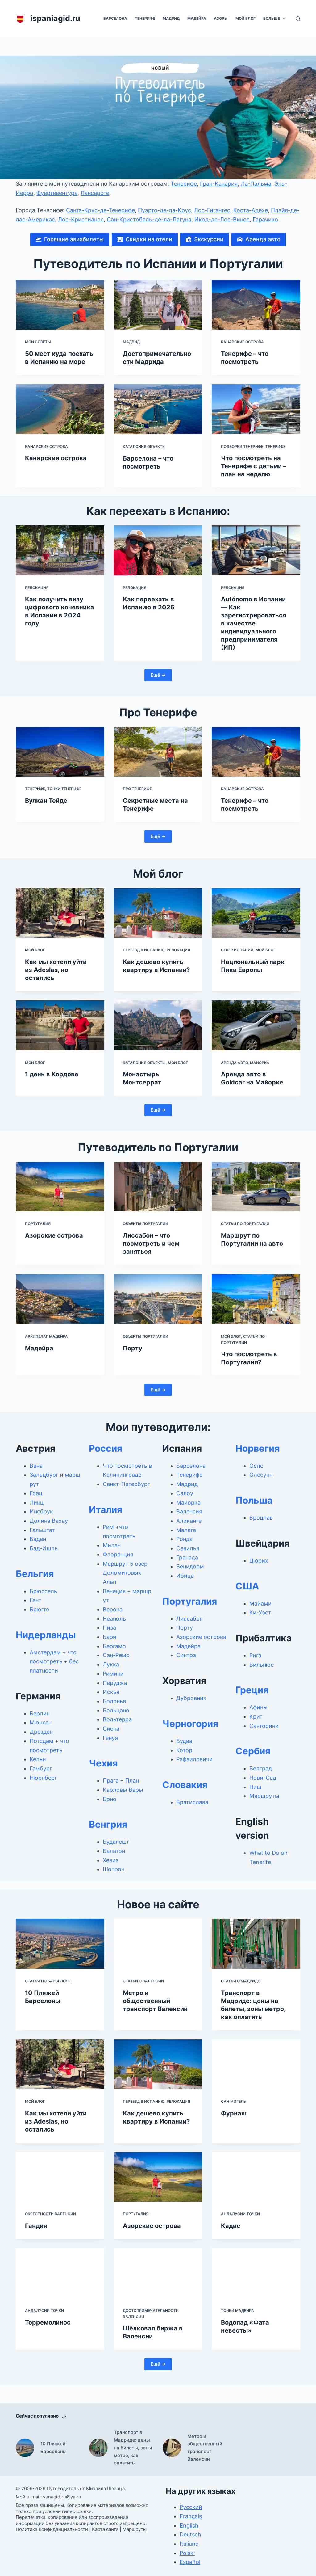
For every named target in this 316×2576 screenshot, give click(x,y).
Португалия (38, 1224)
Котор (184, 1750)
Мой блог (245, 18)
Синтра (186, 1655)
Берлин (40, 1713)
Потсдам (42, 1741)
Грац (36, 1493)
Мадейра (197, 18)
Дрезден (41, 1732)
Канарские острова (242, 342)
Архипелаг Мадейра (46, 1336)
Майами (260, 1604)
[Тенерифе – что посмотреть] (256, 305)
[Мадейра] (60, 1299)
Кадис (231, 2226)
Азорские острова (54, 1235)
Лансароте (95, 193)
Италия (106, 1509)
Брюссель (43, 1591)
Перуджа (115, 1683)
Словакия (185, 1785)
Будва (184, 1741)
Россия (106, 1448)
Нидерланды (46, 1635)
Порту (133, 1348)
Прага (111, 1780)
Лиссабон (189, 1619)
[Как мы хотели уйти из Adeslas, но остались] (60, 913)
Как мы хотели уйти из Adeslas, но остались (56, 970)
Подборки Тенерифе (242, 446)
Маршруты (264, 1796)
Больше (272, 18)
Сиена (111, 1729)
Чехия (103, 1763)
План (132, 1780)
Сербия (253, 1751)
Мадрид (171, 18)
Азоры (221, 18)
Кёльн (38, 1759)
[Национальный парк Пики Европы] (256, 913)
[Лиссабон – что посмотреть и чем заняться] (158, 1187)
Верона (113, 1609)
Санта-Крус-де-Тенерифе (100, 210)
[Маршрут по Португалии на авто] (256, 1187)
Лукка (111, 1664)
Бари (110, 1637)
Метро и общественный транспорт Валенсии (155, 2001)
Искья (111, 1692)
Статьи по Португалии (245, 1224)
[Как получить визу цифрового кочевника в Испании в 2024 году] (60, 550)
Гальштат (42, 1530)
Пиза (109, 1628)
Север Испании (237, 950)
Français (191, 2516)
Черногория (190, 1724)
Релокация (37, 588)
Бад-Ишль (44, 1548)
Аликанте (189, 1521)
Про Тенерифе (137, 789)
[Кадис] (256, 2177)
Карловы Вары (123, 1790)
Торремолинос (48, 2322)
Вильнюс (262, 1665)
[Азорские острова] (60, 1187)
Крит (256, 1717)
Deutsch (190, 2534)
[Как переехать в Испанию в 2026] (158, 550)
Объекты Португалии (146, 1224)
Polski (187, 2553)
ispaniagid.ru (55, 18)
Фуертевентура (57, 193)
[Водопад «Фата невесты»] (256, 2273)
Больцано (116, 1710)
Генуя (110, 1738)
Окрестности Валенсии (50, 2214)
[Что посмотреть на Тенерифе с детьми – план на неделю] (256, 409)
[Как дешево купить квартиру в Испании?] (158, 913)
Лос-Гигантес (212, 210)
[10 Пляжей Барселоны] (60, 1944)
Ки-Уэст (260, 1612)
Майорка (260, 1063)
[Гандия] (60, 2177)
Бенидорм (190, 1566)
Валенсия (189, 1511)
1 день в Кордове (52, 1074)
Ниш (255, 1787)
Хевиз (111, 1860)
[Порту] (158, 1299)
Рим (108, 1527)
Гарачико (265, 219)
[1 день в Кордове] (60, 1025)
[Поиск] (298, 19)
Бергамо (114, 1646)
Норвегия (258, 1448)
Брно (110, 1799)
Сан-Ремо (116, 1655)
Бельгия (35, 1574)
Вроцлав (261, 1518)
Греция (252, 1690)
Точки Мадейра (237, 2311)
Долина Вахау (49, 1521)
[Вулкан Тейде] (60, 752)
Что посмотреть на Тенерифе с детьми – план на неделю (254, 466)
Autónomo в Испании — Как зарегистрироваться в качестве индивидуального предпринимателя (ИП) (254, 623)
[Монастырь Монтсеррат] (158, 1025)
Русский (191, 2507)
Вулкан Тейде (46, 801)
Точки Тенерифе (64, 789)
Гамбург (41, 1768)
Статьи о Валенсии (143, 1981)
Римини (113, 1674)
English (189, 2525)
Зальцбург (44, 1475)
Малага (186, 1530)
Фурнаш (234, 2113)
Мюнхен (41, 1722)
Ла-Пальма (256, 184)
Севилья (188, 1548)
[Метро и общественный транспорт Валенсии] (158, 1944)
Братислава (192, 1802)
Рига (255, 1655)
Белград (261, 1768)
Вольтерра (117, 1719)
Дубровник (191, 1698)
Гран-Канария (219, 184)
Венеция (114, 1591)
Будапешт (116, 1842)
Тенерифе (145, 18)
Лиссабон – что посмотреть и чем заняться (151, 1244)
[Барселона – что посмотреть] (158, 409)
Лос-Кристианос (81, 219)
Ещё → (158, 675)
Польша (254, 1500)
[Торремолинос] (60, 2273)
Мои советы (38, 342)
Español (190, 2562)
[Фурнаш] (256, 2065)
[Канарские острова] (60, 409)
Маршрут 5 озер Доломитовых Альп (125, 1573)
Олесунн (261, 1475)
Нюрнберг (43, 1778)
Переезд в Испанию (144, 950)
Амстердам (45, 1652)
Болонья (114, 1701)
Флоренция (118, 1554)
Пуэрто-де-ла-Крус (164, 210)
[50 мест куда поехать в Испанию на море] (60, 305)
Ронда (184, 1539)
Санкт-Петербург (126, 1484)
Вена (36, 1466)
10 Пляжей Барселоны (54, 2448)
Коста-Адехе (251, 210)
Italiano (189, 2544)
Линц (37, 1503)
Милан (112, 1545)
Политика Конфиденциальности (52, 2529)
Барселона (115, 18)
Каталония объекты (144, 446)
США (247, 1586)
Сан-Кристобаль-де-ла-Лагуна (149, 219)
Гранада (187, 1557)
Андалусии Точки (240, 2214)
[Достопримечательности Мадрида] (158, 305)
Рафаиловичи (194, 1759)
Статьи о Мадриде (240, 1981)
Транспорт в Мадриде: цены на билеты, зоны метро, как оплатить (133, 2448)
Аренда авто (234, 1063)
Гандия (36, 2226)
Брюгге (39, 1609)
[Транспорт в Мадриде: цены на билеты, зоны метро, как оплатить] (256, 1944)
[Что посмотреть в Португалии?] (256, 1299)
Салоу (185, 1493)
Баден (38, 1539)
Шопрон (114, 1869)
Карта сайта (105, 2529)
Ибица (185, 1576)
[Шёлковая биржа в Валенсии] (158, 2273)
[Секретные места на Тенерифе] (158, 752)
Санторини (264, 1726)
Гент (35, 1600)
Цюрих (259, 1561)
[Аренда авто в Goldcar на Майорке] (256, 1025)
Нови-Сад (263, 1778)
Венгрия (108, 1824)
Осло (256, 1466)
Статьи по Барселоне (48, 1981)
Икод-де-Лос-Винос (222, 219)
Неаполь (114, 1619)
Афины (258, 1707)
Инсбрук (41, 1511)
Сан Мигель (233, 2101)
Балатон (114, 1851)
